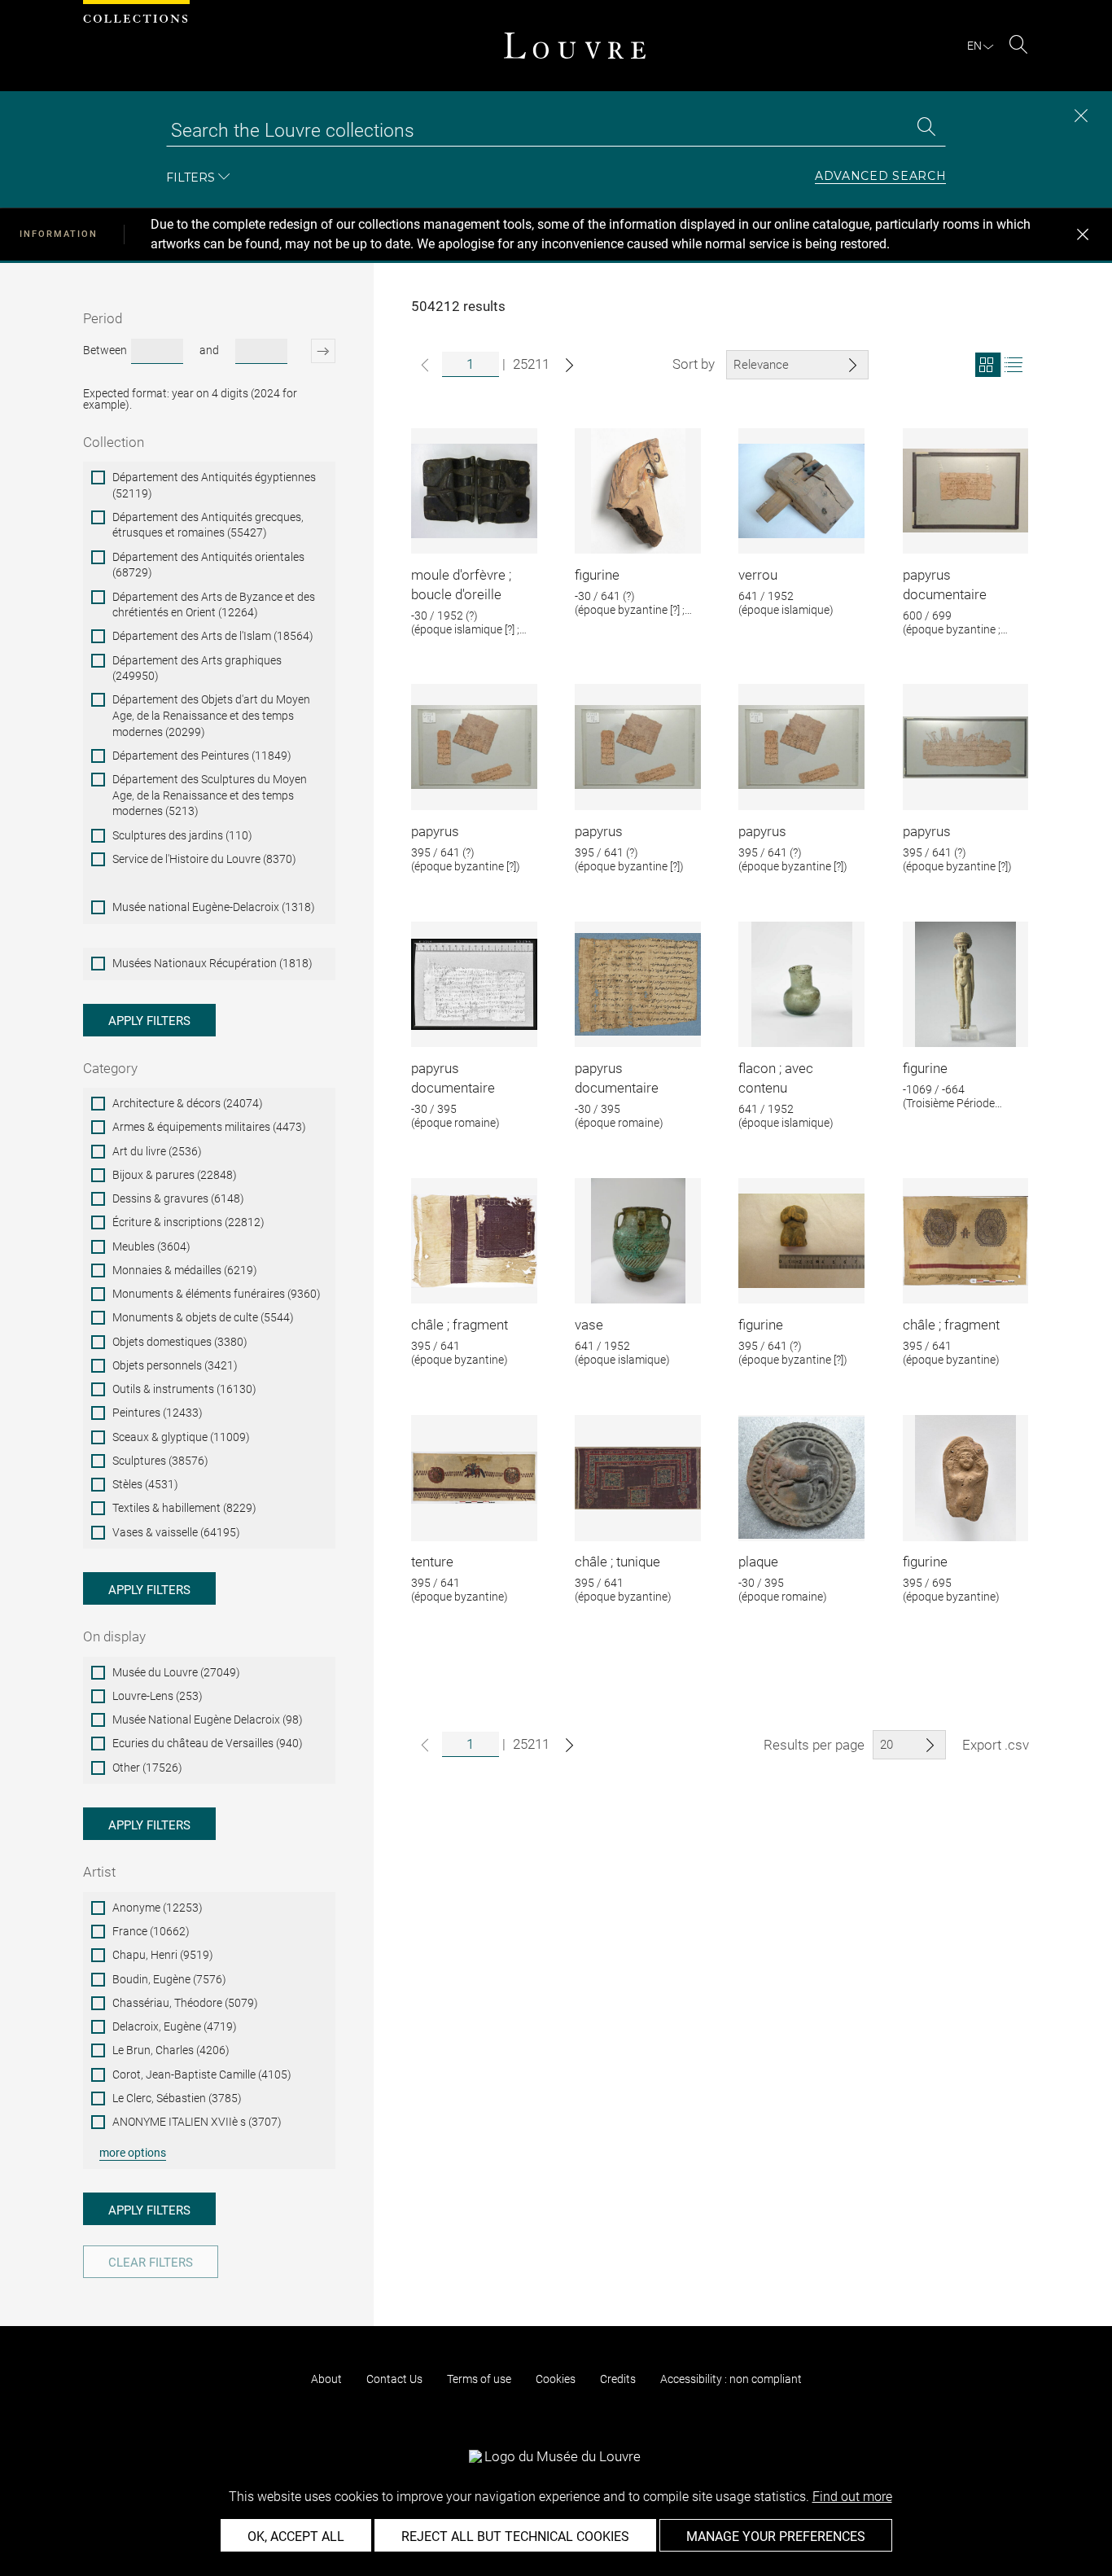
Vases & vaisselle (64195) (176, 1532)
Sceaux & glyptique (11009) (181, 1437)
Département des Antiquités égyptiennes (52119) (214, 485)
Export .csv (996, 1745)
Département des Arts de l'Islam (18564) (213, 636)
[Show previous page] (425, 365)
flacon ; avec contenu (776, 1078)
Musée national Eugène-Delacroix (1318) (214, 907)
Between (105, 350)
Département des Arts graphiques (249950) (197, 668)
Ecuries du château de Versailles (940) (208, 1743)
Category (110, 1068)
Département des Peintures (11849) (202, 756)
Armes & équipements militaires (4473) (209, 1127)
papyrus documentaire (945, 585)
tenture (432, 1562)
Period (103, 318)
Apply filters (149, 1021)
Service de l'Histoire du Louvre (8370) (204, 859)
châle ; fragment (460, 1325)
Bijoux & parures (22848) (175, 1175)
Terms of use (479, 2379)
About (326, 2379)
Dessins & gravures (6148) (178, 1198)
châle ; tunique (617, 1562)
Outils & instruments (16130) (184, 1389)
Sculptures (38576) (160, 1461)
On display (114, 1636)
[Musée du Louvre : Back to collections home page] (575, 46)
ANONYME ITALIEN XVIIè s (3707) (197, 2122)
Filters (190, 177)
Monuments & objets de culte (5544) (203, 1317)
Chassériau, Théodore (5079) (185, 2003)
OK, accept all (296, 2537)
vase (589, 1325)
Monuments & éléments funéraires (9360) (217, 1294)
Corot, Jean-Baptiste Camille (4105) (202, 2074)
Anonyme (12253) (158, 1908)
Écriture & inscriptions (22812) (188, 1222)
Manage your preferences (776, 2537)
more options (133, 2153)
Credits (618, 2379)
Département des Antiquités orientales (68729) (208, 565)
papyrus (435, 831)
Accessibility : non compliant (731, 2379)
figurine (597, 575)
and (209, 350)
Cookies (556, 2379)
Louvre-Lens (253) (158, 1696)
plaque (758, 1562)
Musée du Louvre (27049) (176, 1672)
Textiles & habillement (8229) (184, 1508)
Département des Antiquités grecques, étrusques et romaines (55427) (208, 525)
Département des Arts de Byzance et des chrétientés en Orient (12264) (214, 605)
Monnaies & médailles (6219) (185, 1270)
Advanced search (881, 177)
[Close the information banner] (1083, 234)
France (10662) (151, 1931)
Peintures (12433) (158, 1413)
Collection (114, 442)
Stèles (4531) (145, 1484)
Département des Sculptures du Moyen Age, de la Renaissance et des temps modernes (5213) (210, 795)
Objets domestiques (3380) (180, 1342)
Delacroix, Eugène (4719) (175, 2026)
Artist (99, 1872)
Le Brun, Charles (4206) (171, 2050)
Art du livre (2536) (157, 1151)
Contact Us (394, 2379)
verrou (758, 575)
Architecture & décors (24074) (188, 1103)
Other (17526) (147, 1768)
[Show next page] (569, 365)
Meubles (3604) (151, 1246)
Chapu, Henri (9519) (163, 1955)
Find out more (852, 2497)
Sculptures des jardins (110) (182, 835)
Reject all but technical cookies (515, 2537)
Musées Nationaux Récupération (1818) (212, 963)
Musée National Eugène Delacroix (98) (208, 1720)
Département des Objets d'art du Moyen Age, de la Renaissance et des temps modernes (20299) (211, 715)
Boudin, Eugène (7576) (169, 1979)
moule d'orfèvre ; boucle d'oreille (461, 585)
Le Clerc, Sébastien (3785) (177, 2098)
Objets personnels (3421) (175, 1365)
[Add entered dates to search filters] (313, 351)
